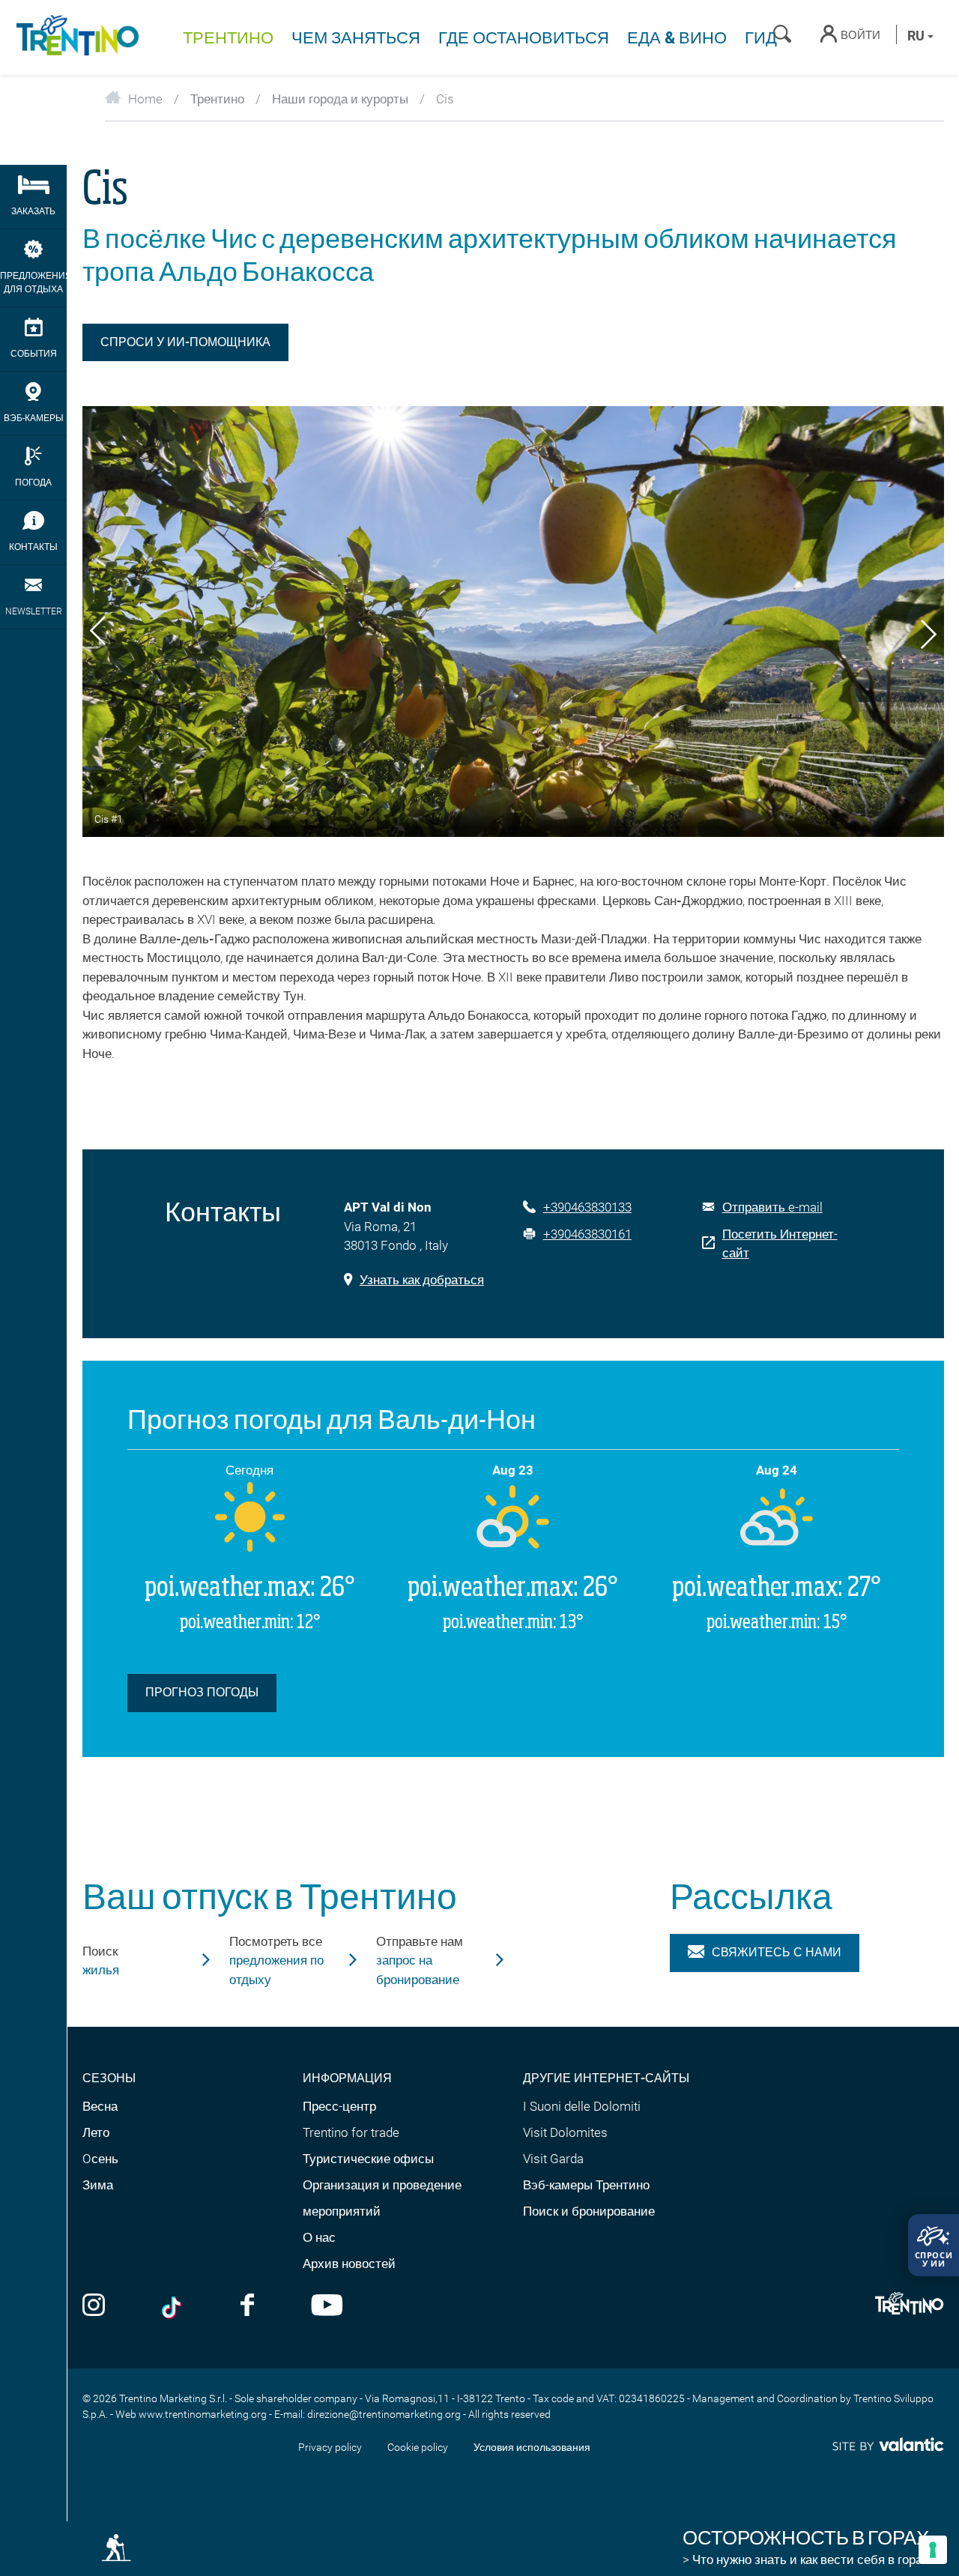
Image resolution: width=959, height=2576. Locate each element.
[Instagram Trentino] (94, 2307)
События (34, 354)
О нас (319, 2237)
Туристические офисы (368, 2159)
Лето (96, 2132)
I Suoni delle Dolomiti (582, 2106)
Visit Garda (553, 2159)
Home (145, 99)
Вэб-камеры (34, 418)
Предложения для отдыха (33, 282)
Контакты (33, 547)
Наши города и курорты (340, 99)
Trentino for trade (351, 2132)
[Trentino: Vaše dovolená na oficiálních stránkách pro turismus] (75, 37)
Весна (100, 2106)
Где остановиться (524, 38)
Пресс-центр (339, 2106)
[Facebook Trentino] (247, 2307)
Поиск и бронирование (589, 2211)
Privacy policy (330, 2447)
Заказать (33, 211)
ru (917, 36)
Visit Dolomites (565, 2132)
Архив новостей (349, 2264)
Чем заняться (356, 38)
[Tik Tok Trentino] (173, 2307)
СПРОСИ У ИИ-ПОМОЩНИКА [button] (185, 342)
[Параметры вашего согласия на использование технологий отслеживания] (933, 2550)
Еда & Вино (677, 38)
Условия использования (532, 2447)
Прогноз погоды (202, 1692)
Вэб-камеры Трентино (586, 2185)
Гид (761, 38)
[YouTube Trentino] (327, 2307)
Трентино (228, 38)
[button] (98, 633)
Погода (33, 483)
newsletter (34, 611)
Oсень (100, 2159)
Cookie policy (418, 2447)
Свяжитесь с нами (777, 1952)
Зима (98, 2185)
